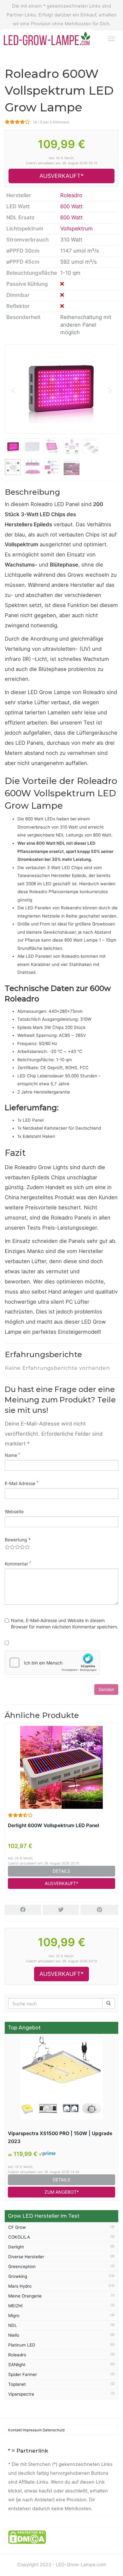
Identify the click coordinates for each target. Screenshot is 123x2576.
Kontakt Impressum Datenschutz (36, 2430)
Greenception (22, 2266)
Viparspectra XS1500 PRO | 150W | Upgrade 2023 (60, 2137)
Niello (14, 2335)
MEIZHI (15, 2306)
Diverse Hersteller (26, 2257)
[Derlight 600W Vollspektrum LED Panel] (61, 1767)
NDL (13, 2325)
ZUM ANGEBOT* (62, 2192)
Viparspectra (21, 2394)
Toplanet (17, 2384)
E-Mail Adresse (21, 1483)
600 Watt (71, 206)
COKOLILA (19, 2237)
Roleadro (71, 195)
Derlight (16, 2247)
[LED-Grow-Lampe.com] (50, 38)
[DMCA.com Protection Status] (27, 2537)
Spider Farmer (23, 2374)
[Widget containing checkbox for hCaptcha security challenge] (52, 1663)
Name (12, 1455)
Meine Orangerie (25, 2296)
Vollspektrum (76, 229)
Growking (18, 2276)
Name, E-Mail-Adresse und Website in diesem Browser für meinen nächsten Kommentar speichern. (65, 1623)
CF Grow (17, 2227)
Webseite (14, 1511)
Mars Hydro (20, 2286)
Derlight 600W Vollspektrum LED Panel (53, 1825)
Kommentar (18, 1564)
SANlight (17, 2365)
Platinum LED (22, 2345)
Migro (14, 2316)
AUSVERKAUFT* (61, 176)
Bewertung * (18, 1540)
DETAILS (61, 1871)
